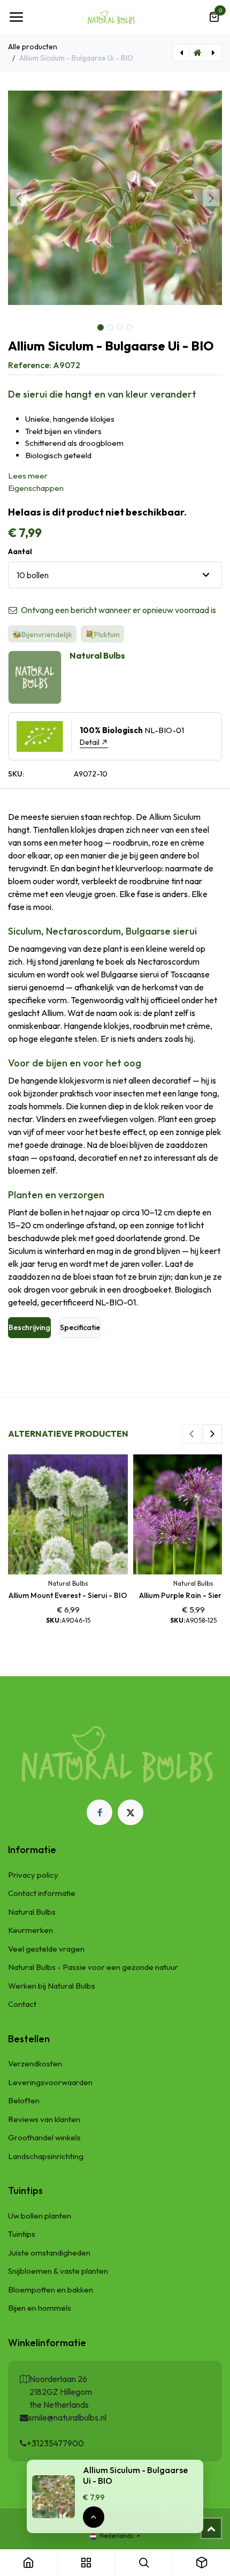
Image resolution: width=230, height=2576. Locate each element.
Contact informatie (42, 1893)
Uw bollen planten (40, 2216)
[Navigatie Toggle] (16, 17)
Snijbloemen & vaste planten (58, 2271)
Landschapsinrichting (46, 2156)
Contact (22, 2004)
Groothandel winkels (44, 2137)
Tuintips (22, 2234)
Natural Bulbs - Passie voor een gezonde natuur (93, 1967)
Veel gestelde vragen (46, 1949)
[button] (19, 198)
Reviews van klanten (44, 2119)
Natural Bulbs (32, 1912)
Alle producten (33, 47)
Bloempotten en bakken (51, 2290)
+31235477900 (55, 2443)
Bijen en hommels (40, 2308)
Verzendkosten (35, 2063)
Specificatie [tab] (80, 1327)
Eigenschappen (36, 488)
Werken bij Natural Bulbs (52, 1986)
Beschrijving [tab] (29, 1327)
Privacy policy (33, 1875)
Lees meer (28, 476)
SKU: (16, 774)
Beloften (24, 2100)
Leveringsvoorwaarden (50, 2082)
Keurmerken (30, 1930)
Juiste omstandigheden (49, 2253)
